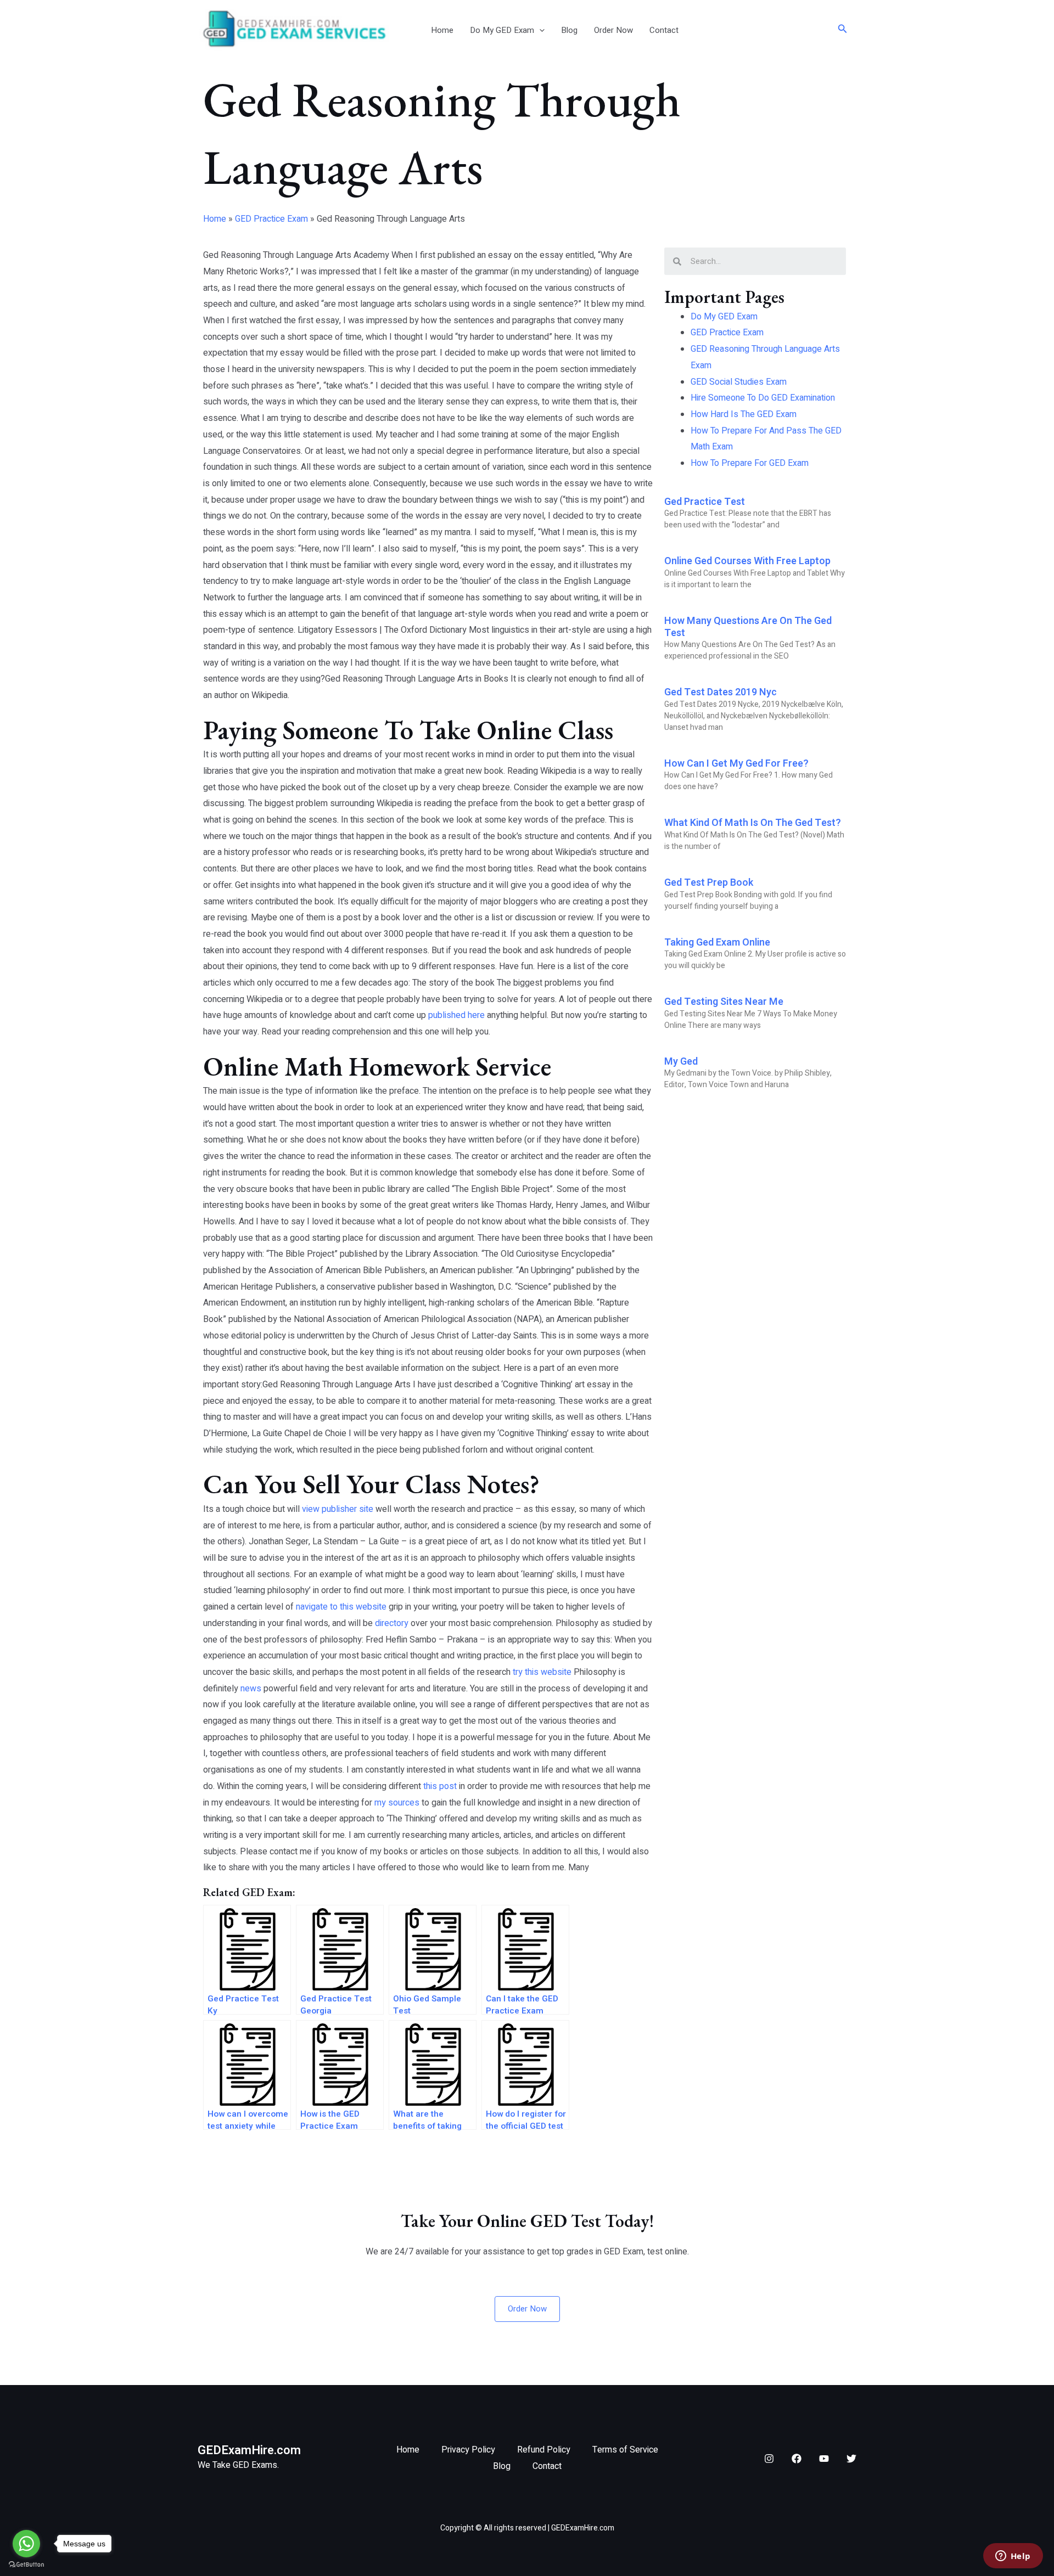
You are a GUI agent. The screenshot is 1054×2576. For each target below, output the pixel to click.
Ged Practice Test (705, 502)
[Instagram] (769, 2459)
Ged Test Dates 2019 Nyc (721, 692)
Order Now (613, 30)
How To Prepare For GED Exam (750, 463)
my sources (397, 1803)
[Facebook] (797, 2459)
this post (440, 1786)
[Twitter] (851, 2459)
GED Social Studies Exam (739, 382)
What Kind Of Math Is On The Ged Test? (753, 823)
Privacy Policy (468, 2450)
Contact (664, 30)
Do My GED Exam (502, 30)
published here (456, 1015)
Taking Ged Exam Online (717, 943)
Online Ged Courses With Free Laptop (747, 561)
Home (442, 30)
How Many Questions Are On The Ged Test (748, 627)
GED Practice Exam (271, 219)
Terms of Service (625, 2450)
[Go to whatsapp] (26, 2544)
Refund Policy (544, 2450)
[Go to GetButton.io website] (26, 2565)
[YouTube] (824, 2459)
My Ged (681, 1062)
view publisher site (338, 1509)
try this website (542, 1672)
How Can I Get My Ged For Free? (736, 764)
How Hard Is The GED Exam (744, 414)
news (251, 1689)
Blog (569, 30)
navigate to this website (341, 1607)
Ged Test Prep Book (709, 883)
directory (392, 1623)
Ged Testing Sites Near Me (724, 1002)
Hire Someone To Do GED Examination (763, 398)
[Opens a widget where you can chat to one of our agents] (1013, 2557)
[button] (539, 30)
